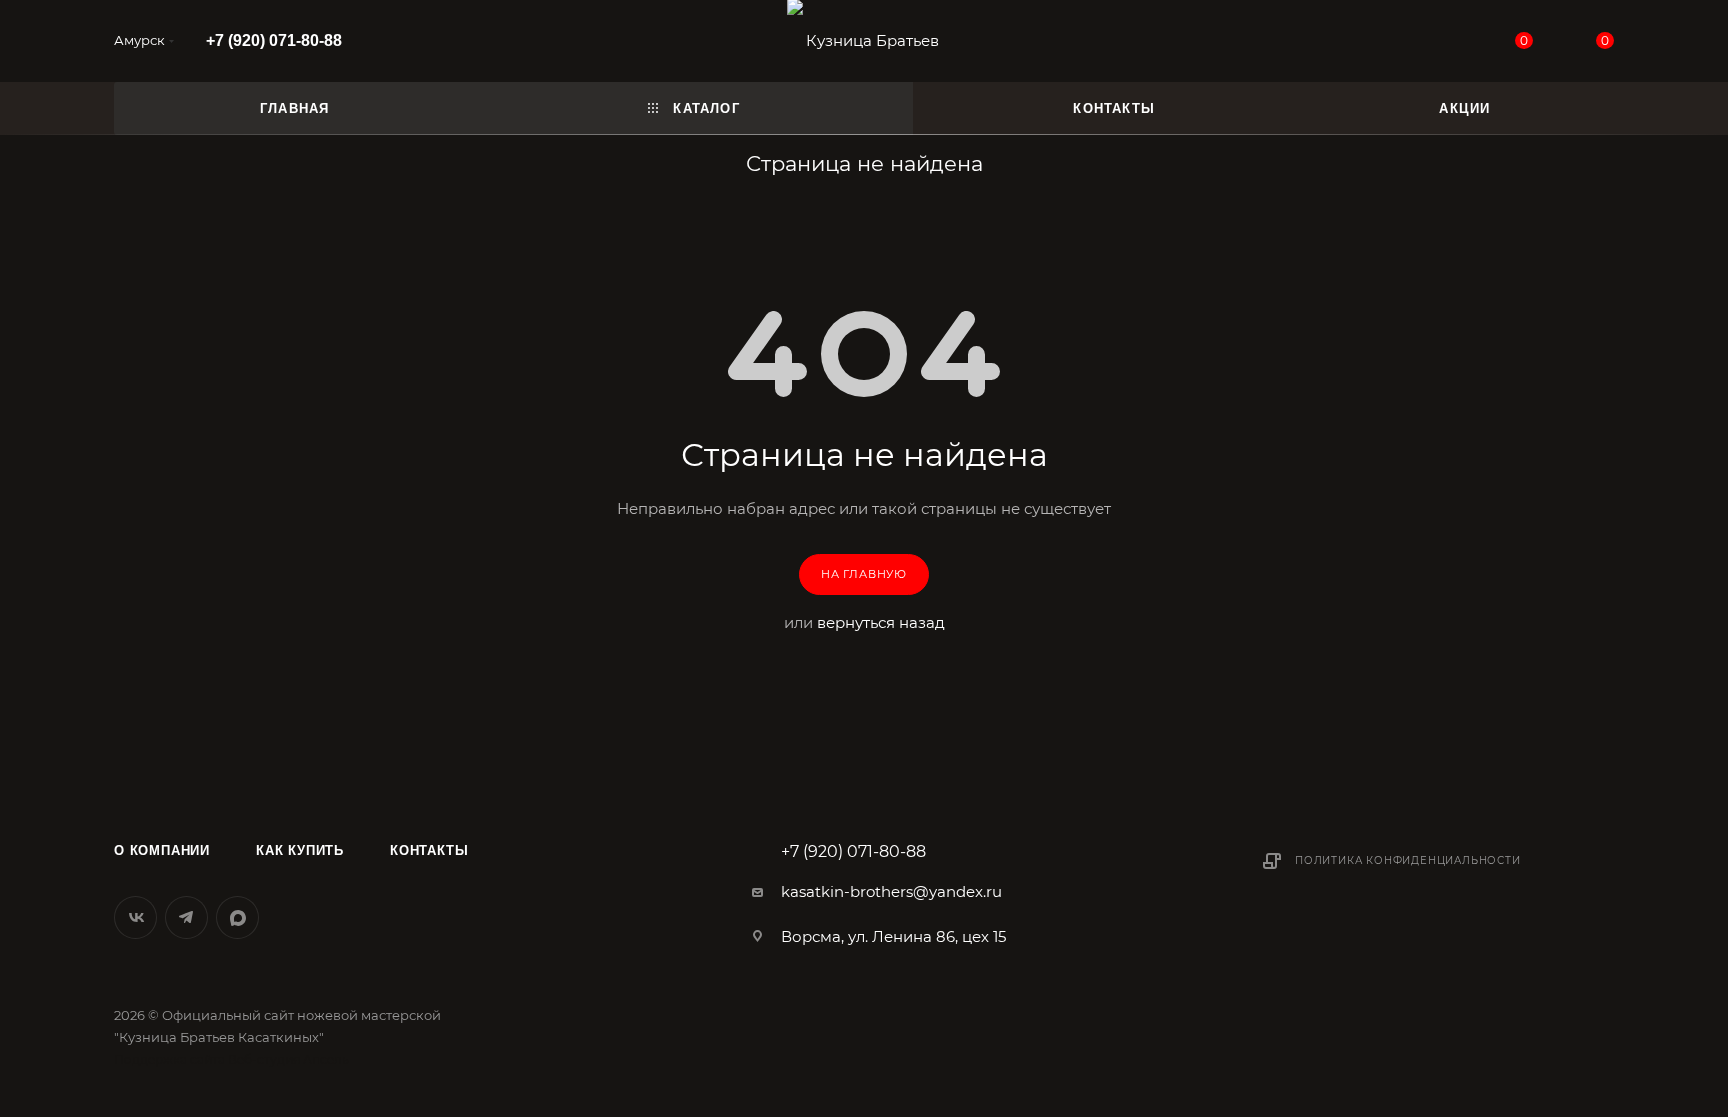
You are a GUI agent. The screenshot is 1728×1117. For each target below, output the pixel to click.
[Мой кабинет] (1442, 44)
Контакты (429, 850)
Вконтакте (135, 917)
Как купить (300, 850)
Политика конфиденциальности (1408, 860)
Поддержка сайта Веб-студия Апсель (231, 1059)
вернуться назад (881, 622)
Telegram (186, 917)
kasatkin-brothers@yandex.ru (891, 891)
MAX (237, 917)
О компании (162, 850)
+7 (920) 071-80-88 (274, 40)
